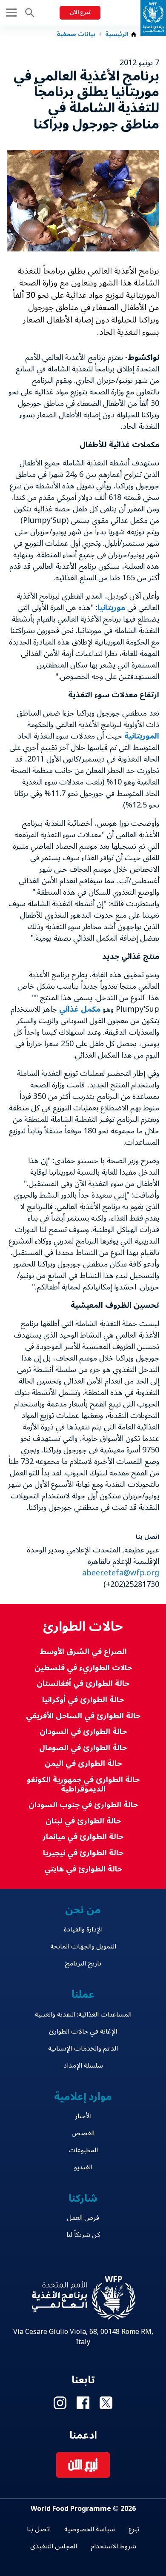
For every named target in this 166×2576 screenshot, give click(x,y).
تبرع (134, 2529)
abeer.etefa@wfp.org (121, 1573)
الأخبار (83, 2116)
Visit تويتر (106, 2403)
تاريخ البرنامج (83, 1963)
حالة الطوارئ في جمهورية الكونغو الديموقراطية (83, 1784)
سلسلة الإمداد (83, 2065)
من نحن (83, 1910)
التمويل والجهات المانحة (83, 1946)
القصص (83, 2133)
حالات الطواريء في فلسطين (83, 1668)
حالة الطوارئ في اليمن (83, 1764)
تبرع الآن (80, 13)
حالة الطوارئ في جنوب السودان (83, 1805)
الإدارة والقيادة (83, 1929)
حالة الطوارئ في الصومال (83, 1748)
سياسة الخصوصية (90, 2529)
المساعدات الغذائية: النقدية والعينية (83, 2014)
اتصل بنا (39, 2529)
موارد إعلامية (83, 2097)
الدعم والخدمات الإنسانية (83, 2048)
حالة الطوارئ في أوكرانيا (83, 1700)
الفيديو (83, 2167)
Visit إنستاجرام (60, 2403)
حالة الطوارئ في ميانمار (83, 1837)
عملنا (83, 1995)
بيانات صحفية (76, 34)
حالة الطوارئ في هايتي (83, 1869)
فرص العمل (83, 2218)
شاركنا (83, 2198)
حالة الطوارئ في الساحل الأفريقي (83, 1716)
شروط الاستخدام (113, 2546)
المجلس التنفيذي (54, 2546)
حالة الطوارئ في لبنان (83, 1821)
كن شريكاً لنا (83, 2235)
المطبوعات (83, 2150)
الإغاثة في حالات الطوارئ (83, 2031)
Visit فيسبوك (83, 2403)
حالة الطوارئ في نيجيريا (83, 1853)
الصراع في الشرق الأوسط (83, 1652)
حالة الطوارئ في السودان (83, 1732)
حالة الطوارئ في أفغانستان (83, 1684)
